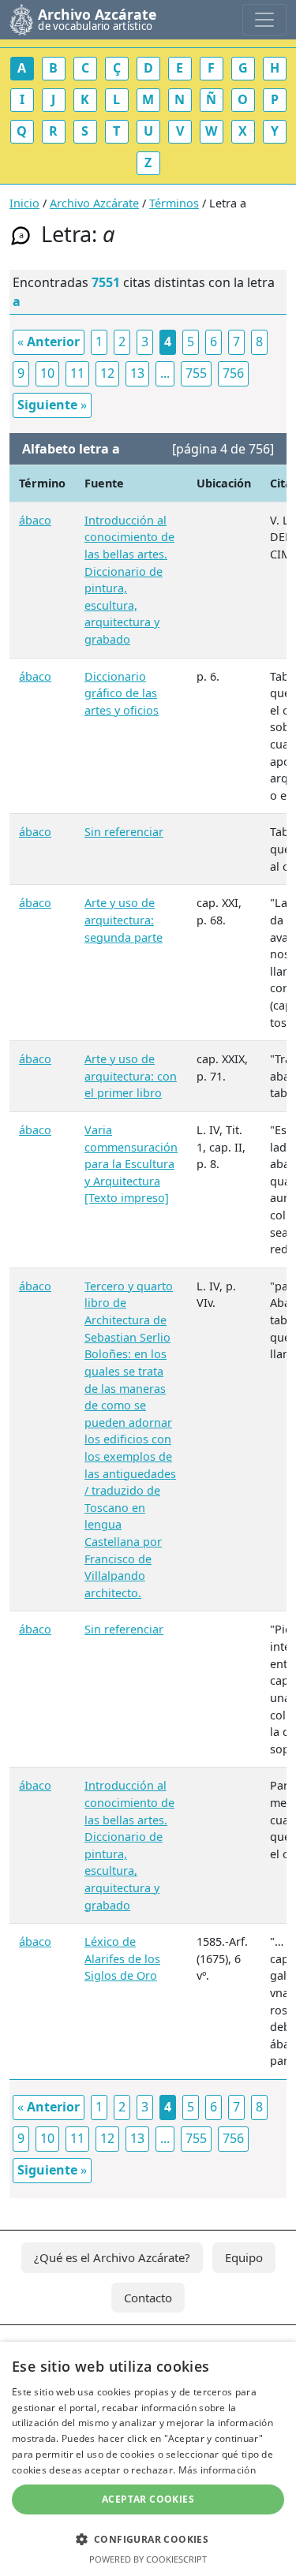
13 (137, 373)
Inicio (24, 203)
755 (196, 373)
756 (233, 373)
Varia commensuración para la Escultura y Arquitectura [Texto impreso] (131, 1164)
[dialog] (148, 2459)
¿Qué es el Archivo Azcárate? (112, 2257)
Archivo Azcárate (94, 203)
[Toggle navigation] (264, 20)
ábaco (35, 520)
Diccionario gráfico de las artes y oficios (122, 693)
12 (107, 373)
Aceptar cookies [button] (148, 2499)
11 (77, 373)
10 (47, 373)
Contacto (148, 2298)
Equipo (244, 2257)
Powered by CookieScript (148, 2559)
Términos (174, 203)
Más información (217, 2470)
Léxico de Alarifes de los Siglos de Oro (122, 1958)
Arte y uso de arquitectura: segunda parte (124, 920)
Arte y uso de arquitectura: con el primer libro (131, 1076)
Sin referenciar (124, 832)
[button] (148, 2539)
